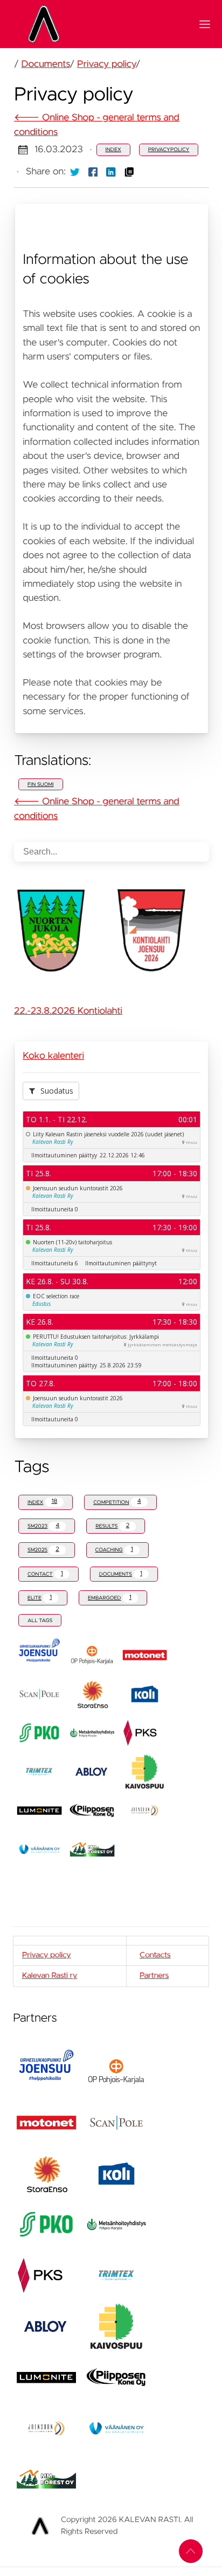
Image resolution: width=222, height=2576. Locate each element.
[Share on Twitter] (75, 172)
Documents (46, 64)
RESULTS (112, 1526)
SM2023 (43, 1526)
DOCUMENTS (121, 1574)
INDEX (42, 1501)
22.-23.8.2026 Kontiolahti (68, 1011)
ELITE (40, 1598)
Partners (154, 1976)
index (113, 150)
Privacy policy (106, 64)
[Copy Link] (129, 172)
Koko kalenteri (53, 1056)
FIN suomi (41, 784)
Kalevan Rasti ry (50, 1976)
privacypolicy (169, 150)
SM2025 (43, 1550)
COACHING (114, 1550)
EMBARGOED (110, 1598)
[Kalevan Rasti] (105, 24)
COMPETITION (117, 1501)
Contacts (155, 1955)
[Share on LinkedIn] (111, 172)
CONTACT (45, 1574)
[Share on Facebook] (93, 172)
